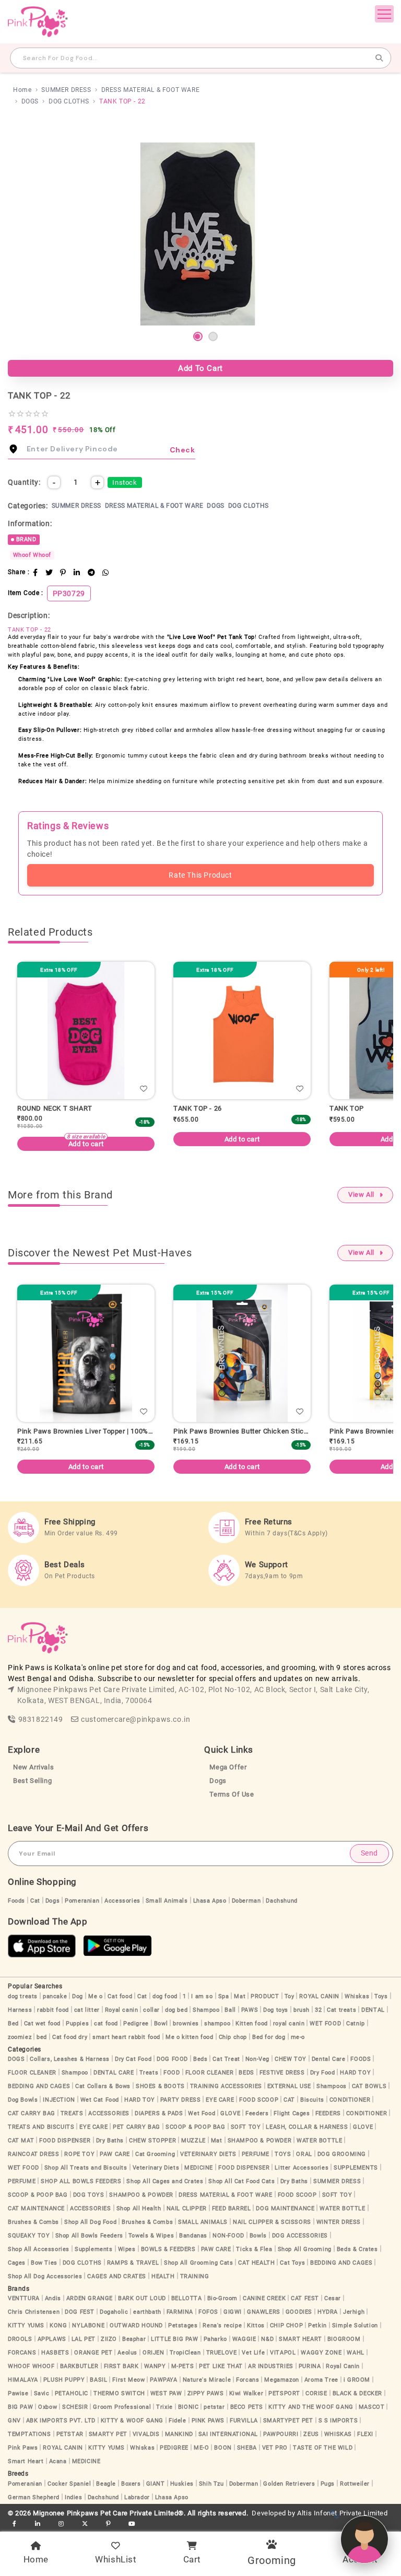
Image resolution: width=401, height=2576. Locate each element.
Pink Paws (23, 2448)
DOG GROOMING (342, 2154)
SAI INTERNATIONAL (228, 2434)
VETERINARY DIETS (208, 2154)
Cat (35, 1901)
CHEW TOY (291, 2059)
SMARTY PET (108, 2434)
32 (318, 2010)
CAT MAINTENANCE (36, 2208)
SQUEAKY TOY (29, 2236)
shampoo (217, 2024)
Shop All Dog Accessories (45, 2276)
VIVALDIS (146, 2434)
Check (182, 450)
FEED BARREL (232, 2208)
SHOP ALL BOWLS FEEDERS (81, 2181)
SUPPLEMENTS (356, 2168)
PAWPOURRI (281, 2434)
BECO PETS (247, 2407)
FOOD (172, 2073)
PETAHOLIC (72, 2393)
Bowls (258, 2236)
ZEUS (311, 2434)
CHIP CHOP (286, 2326)
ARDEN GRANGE (90, 2298)
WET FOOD (325, 2024)
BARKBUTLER (79, 2366)
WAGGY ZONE (321, 2353)
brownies (186, 2024)
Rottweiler (355, 2484)
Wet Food (202, 2113)
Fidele (178, 2421)
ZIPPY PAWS (206, 2393)
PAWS (250, 2010)
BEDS (246, 2073)
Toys (381, 1996)
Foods (16, 1901)
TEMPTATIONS (30, 2434)
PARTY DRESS (181, 2100)
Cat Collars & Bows (103, 2086)
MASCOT (372, 2407)
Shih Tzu (211, 2484)
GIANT (156, 2484)
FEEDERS (328, 2113)
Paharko (215, 2339)
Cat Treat (226, 2059)
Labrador (137, 2497)
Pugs (328, 2484)
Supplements (94, 2249)
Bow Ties (44, 2263)
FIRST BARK (121, 2366)
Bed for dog (269, 2037)
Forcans (247, 2380)
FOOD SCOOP (259, 2100)
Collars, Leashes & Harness (70, 2059)
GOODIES (299, 2312)
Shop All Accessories (39, 2249)
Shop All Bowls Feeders (89, 2236)
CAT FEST (305, 2298)
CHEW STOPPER (152, 2141)
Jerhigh (354, 2312)
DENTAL (373, 2010)
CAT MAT (21, 2141)
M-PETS (183, 2366)
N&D (267, 2339)
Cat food (120, 1996)
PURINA (310, 2366)
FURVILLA (244, 2421)
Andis (53, 2298)
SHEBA (247, 2448)
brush (302, 2010)
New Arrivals (33, 1767)
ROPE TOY (79, 2154)
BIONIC (188, 2407)
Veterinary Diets (156, 2168)
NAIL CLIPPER (187, 2208)
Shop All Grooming (305, 2249)
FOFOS (208, 2312)
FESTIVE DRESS (282, 2073)
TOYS (283, 2154)
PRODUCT (265, 1996)
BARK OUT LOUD (142, 2298)
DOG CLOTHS (69, 101)
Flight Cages (292, 2113)
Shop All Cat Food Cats (241, 2181)
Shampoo (206, 2010)
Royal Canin (343, 2366)
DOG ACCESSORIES (300, 2236)
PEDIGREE (174, 2448)
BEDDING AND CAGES (39, 2086)
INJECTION (59, 2100)
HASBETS (55, 2353)
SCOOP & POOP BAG (196, 2127)
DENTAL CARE (114, 2073)
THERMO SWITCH (119, 2393)
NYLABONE (88, 2326)
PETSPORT (284, 2393)
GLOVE (230, 2113)
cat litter (87, 2010)
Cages (17, 2263)
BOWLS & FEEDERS (168, 2249)
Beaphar (134, 2339)
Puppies (77, 2024)
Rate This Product (200, 875)
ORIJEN (154, 2353)
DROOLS (20, 2339)
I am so (202, 1996)
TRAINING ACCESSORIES (226, 2086)
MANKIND (179, 2434)
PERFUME (256, 2154)
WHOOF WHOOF (31, 2366)
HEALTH (163, 2276)
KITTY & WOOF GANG (132, 2421)
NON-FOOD (228, 2236)
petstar (214, 2407)
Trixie (164, 2407)
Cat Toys (292, 2263)
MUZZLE (193, 2141)
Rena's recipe (222, 2326)
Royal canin (122, 2010)
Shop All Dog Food (90, 2222)
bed (42, 2037)
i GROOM (357, 2380)
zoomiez (20, 2037)
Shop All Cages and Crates (165, 2181)
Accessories (122, 1901)
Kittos (256, 2326)
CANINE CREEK (264, 2298)
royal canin (289, 2024)
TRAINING (195, 2276)
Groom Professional (122, 2407)
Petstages (183, 2326)
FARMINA (180, 2312)
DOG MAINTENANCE (285, 2208)
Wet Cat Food (100, 2100)
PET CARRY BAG (137, 2127)
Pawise (18, 2393)
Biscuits (312, 2100)
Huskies (182, 2484)
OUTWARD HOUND (136, 2326)
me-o (298, 2037)
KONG (58, 2326)
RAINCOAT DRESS (33, 2154)
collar (151, 2010)
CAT (289, 2100)
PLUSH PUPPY (64, 2380)
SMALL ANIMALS (203, 2222)
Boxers (131, 2484)
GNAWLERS (264, 2312)
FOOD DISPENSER (65, 2141)
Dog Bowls (23, 2100)
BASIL (98, 2380)
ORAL (304, 2154)
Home (22, 90)
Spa (224, 1996)
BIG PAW (20, 2407)
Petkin (317, 2326)
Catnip (356, 2024)
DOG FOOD (172, 2059)
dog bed (176, 2010)
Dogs (218, 1781)
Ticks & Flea (254, 2249)
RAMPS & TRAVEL (133, 2263)
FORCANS (22, 2353)
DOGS (30, 101)
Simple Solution (355, 2326)
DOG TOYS (89, 2195)
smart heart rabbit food (126, 2037)
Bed (13, 2024)
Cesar (333, 2298)
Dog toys (276, 2010)
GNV (14, 2421)
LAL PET (84, 2339)
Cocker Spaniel (69, 2484)
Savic (42, 2393)
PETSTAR (70, 2434)
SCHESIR (75, 2407)
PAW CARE (115, 2154)
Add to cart (242, 1139)
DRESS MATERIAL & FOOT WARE (151, 90)
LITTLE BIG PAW (174, 2339)
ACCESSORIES (109, 2113)
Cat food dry (70, 2037)
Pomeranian (82, 1901)
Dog (78, 1996)
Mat (240, 1996)
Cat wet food (42, 2024)
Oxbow (48, 2407)
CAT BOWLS (369, 2086)
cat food (106, 2024)
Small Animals (167, 1901)
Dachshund (281, 1901)
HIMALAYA (23, 2380)
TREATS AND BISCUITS (41, 2127)
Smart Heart (26, 2461)
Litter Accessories (302, 2168)
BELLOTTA (187, 2298)
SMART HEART (300, 2339)
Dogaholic (114, 2312)
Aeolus (127, 2353)
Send (369, 1853)
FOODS (361, 2059)
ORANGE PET (93, 2353)
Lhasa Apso (210, 1901)
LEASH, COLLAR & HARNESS (307, 2127)
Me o (95, 1996)
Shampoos (332, 2086)
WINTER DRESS (339, 2222)
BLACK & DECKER (357, 2393)
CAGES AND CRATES (117, 2276)
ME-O (201, 2448)
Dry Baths (110, 2141)
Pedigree (136, 2024)
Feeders (257, 2113)
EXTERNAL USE (289, 2086)
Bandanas (193, 2236)
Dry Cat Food (133, 2059)
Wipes (127, 2249)
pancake (55, 1996)
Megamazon (281, 2380)
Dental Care (329, 2059)
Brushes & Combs (33, 2222)
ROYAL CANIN (319, 1996)
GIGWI (233, 2312)
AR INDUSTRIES (271, 2366)
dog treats (23, 1996)
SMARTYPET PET (288, 2421)
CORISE (316, 2393)
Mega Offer (228, 1767)
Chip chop (233, 2037)
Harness (20, 2010)
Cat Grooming (155, 2154)
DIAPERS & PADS (159, 2113)
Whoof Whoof (32, 555)
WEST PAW (166, 2393)
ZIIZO (109, 2339)
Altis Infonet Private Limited (342, 2513)
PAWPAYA (163, 2380)
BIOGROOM (344, 2339)
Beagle (106, 2484)
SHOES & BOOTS (160, 2086)
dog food (165, 1996)
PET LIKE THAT (221, 2366)
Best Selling (32, 1781)
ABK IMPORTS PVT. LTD (61, 2421)
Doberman (246, 1901)
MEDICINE (199, 2168)
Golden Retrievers (289, 2484)
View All (361, 1194)
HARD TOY (355, 2073)
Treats (149, 2073)
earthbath (147, 2312)
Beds (200, 2059)
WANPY (155, 2366)
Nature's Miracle (207, 2380)
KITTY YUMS (26, 2326)
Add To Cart (200, 368)
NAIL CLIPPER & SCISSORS (272, 2222)
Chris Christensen (34, 2312)
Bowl (161, 2024)
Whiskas (357, 1996)
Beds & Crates (357, 2249)
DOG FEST (80, 2312)
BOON (223, 2448)
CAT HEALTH (256, 2263)
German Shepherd (34, 2497)
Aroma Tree (321, 2380)
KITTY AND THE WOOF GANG (311, 2407)
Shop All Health (139, 2208)
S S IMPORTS (338, 2421)
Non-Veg (257, 2059)
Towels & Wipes (151, 2236)
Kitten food (252, 2024)
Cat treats (341, 2010)
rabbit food (53, 2010)
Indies (74, 2497)
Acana (58, 2461)
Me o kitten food (190, 2037)
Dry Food (323, 2073)
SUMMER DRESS (66, 90)
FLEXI (365, 2434)
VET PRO (275, 2448)
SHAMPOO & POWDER (260, 2141)
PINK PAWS (208, 2421)
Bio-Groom (222, 2298)
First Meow (128, 2380)
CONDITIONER (350, 2100)
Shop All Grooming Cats (198, 2263)
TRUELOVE (222, 2353)
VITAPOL (283, 2353)
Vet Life (253, 2353)
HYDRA (328, 2312)
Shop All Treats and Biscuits (86, 2168)
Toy (290, 1996)
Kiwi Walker (246, 2393)
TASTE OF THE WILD (323, 2448)
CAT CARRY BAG (32, 2113)
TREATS (72, 2113)
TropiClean (185, 2353)
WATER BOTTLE (319, 2141)
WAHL (355, 2353)
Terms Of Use (232, 1794)
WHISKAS (338, 2434)
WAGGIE (244, 2339)
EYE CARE (220, 2100)
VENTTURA (24, 2298)
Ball (230, 2010)
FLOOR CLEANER (32, 2073)
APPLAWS (52, 2339)
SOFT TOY (246, 2127)
